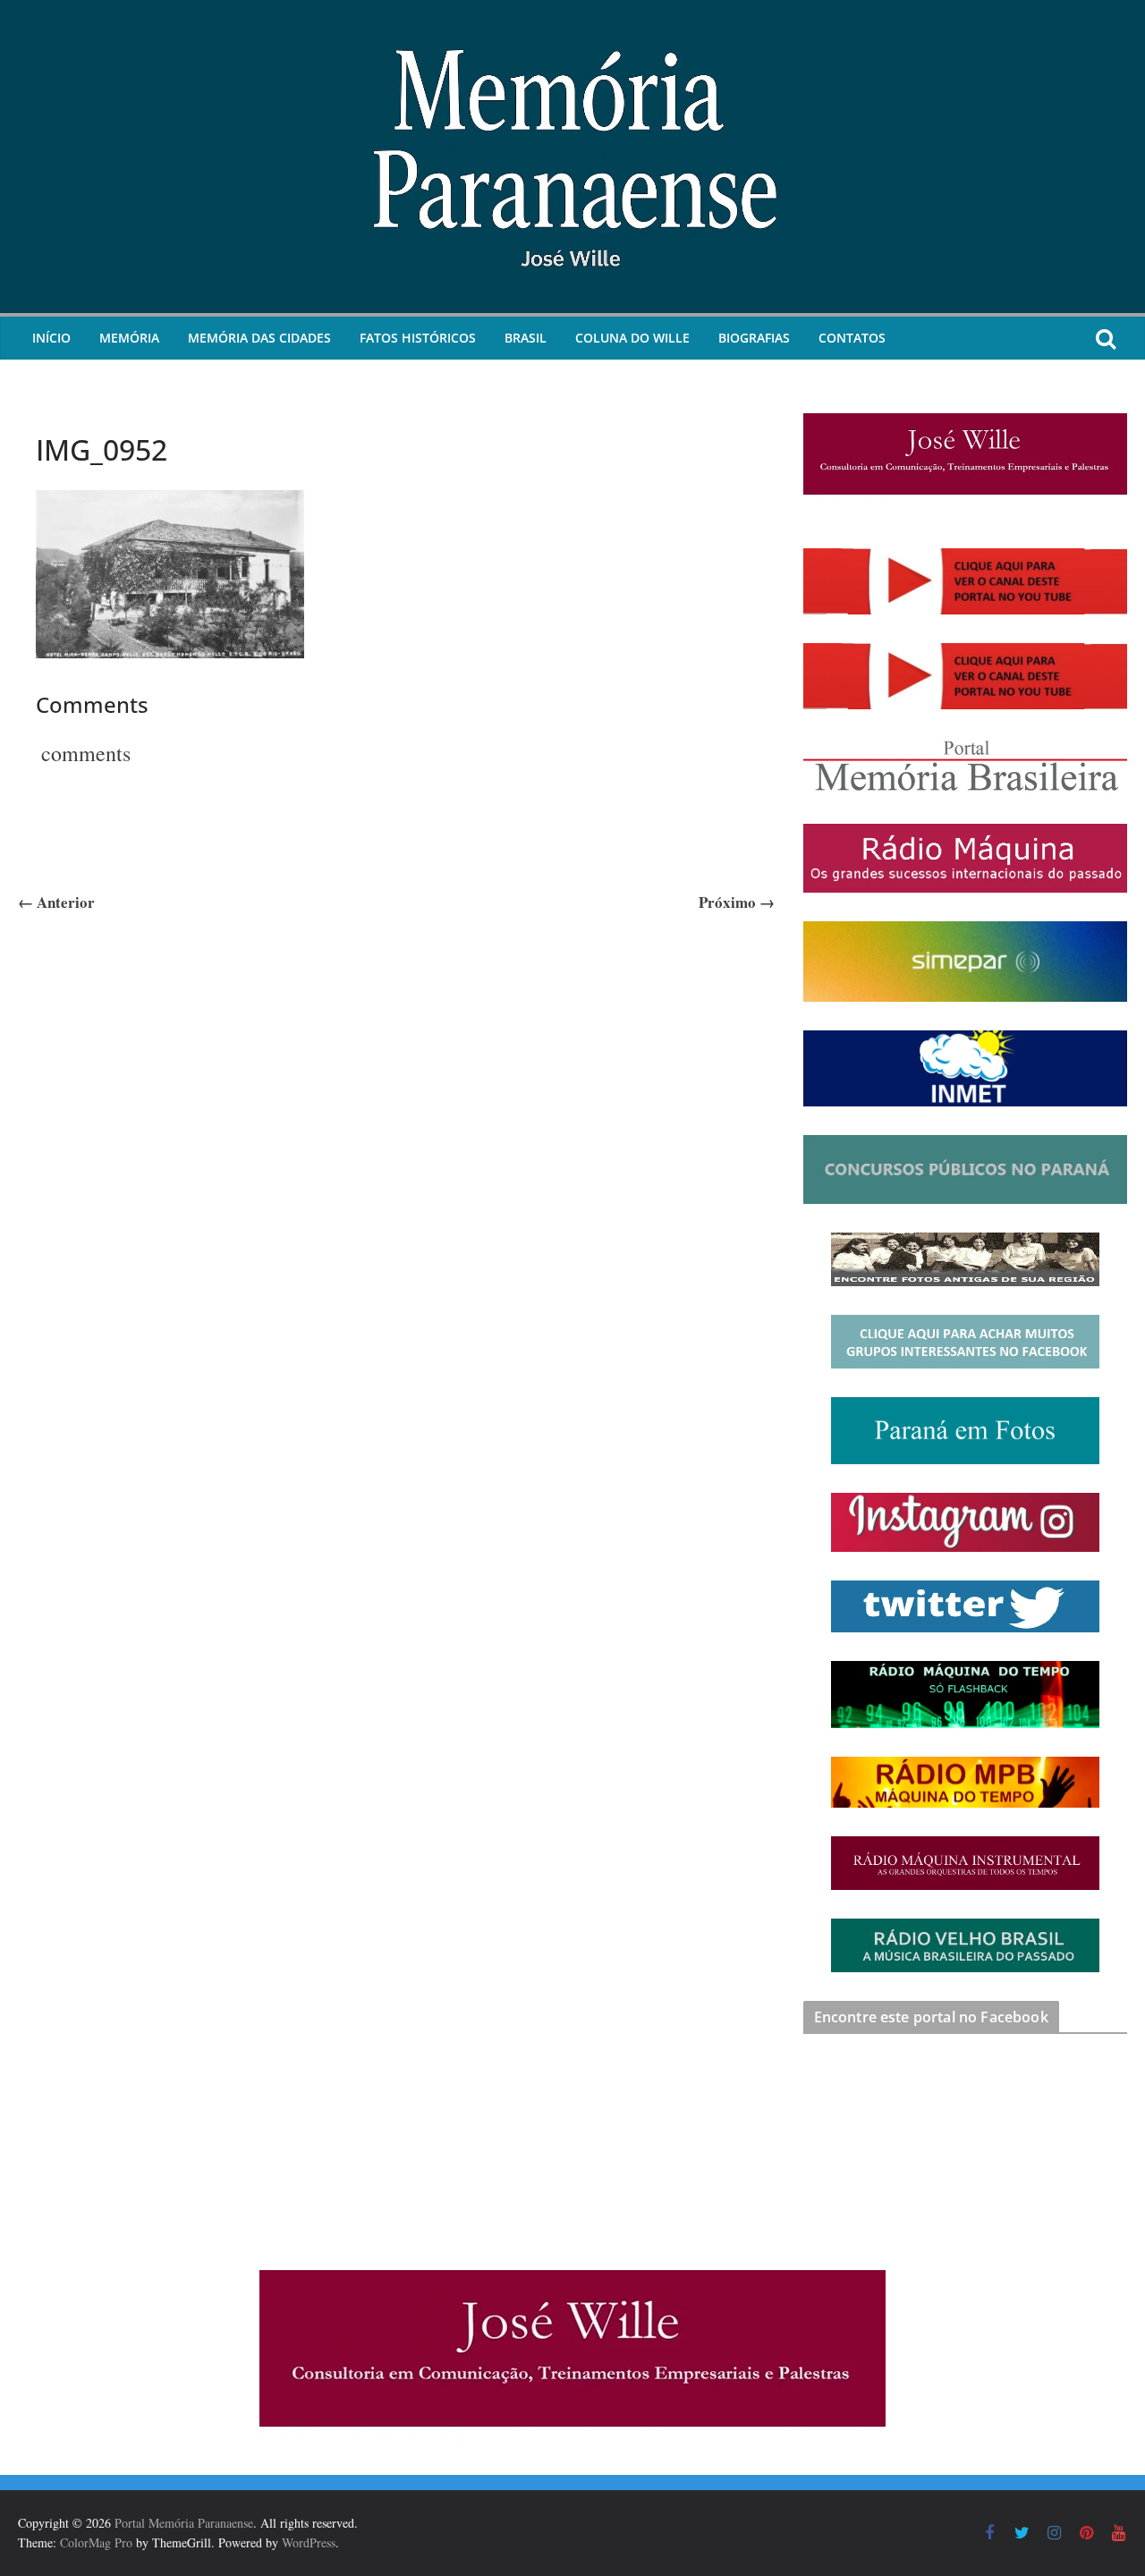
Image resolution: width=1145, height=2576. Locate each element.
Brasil (526, 338)
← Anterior (56, 902)
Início (51, 338)
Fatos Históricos (418, 338)
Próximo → (737, 902)
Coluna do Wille (632, 338)
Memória (129, 338)
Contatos (852, 338)
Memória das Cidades (259, 338)
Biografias (754, 338)
